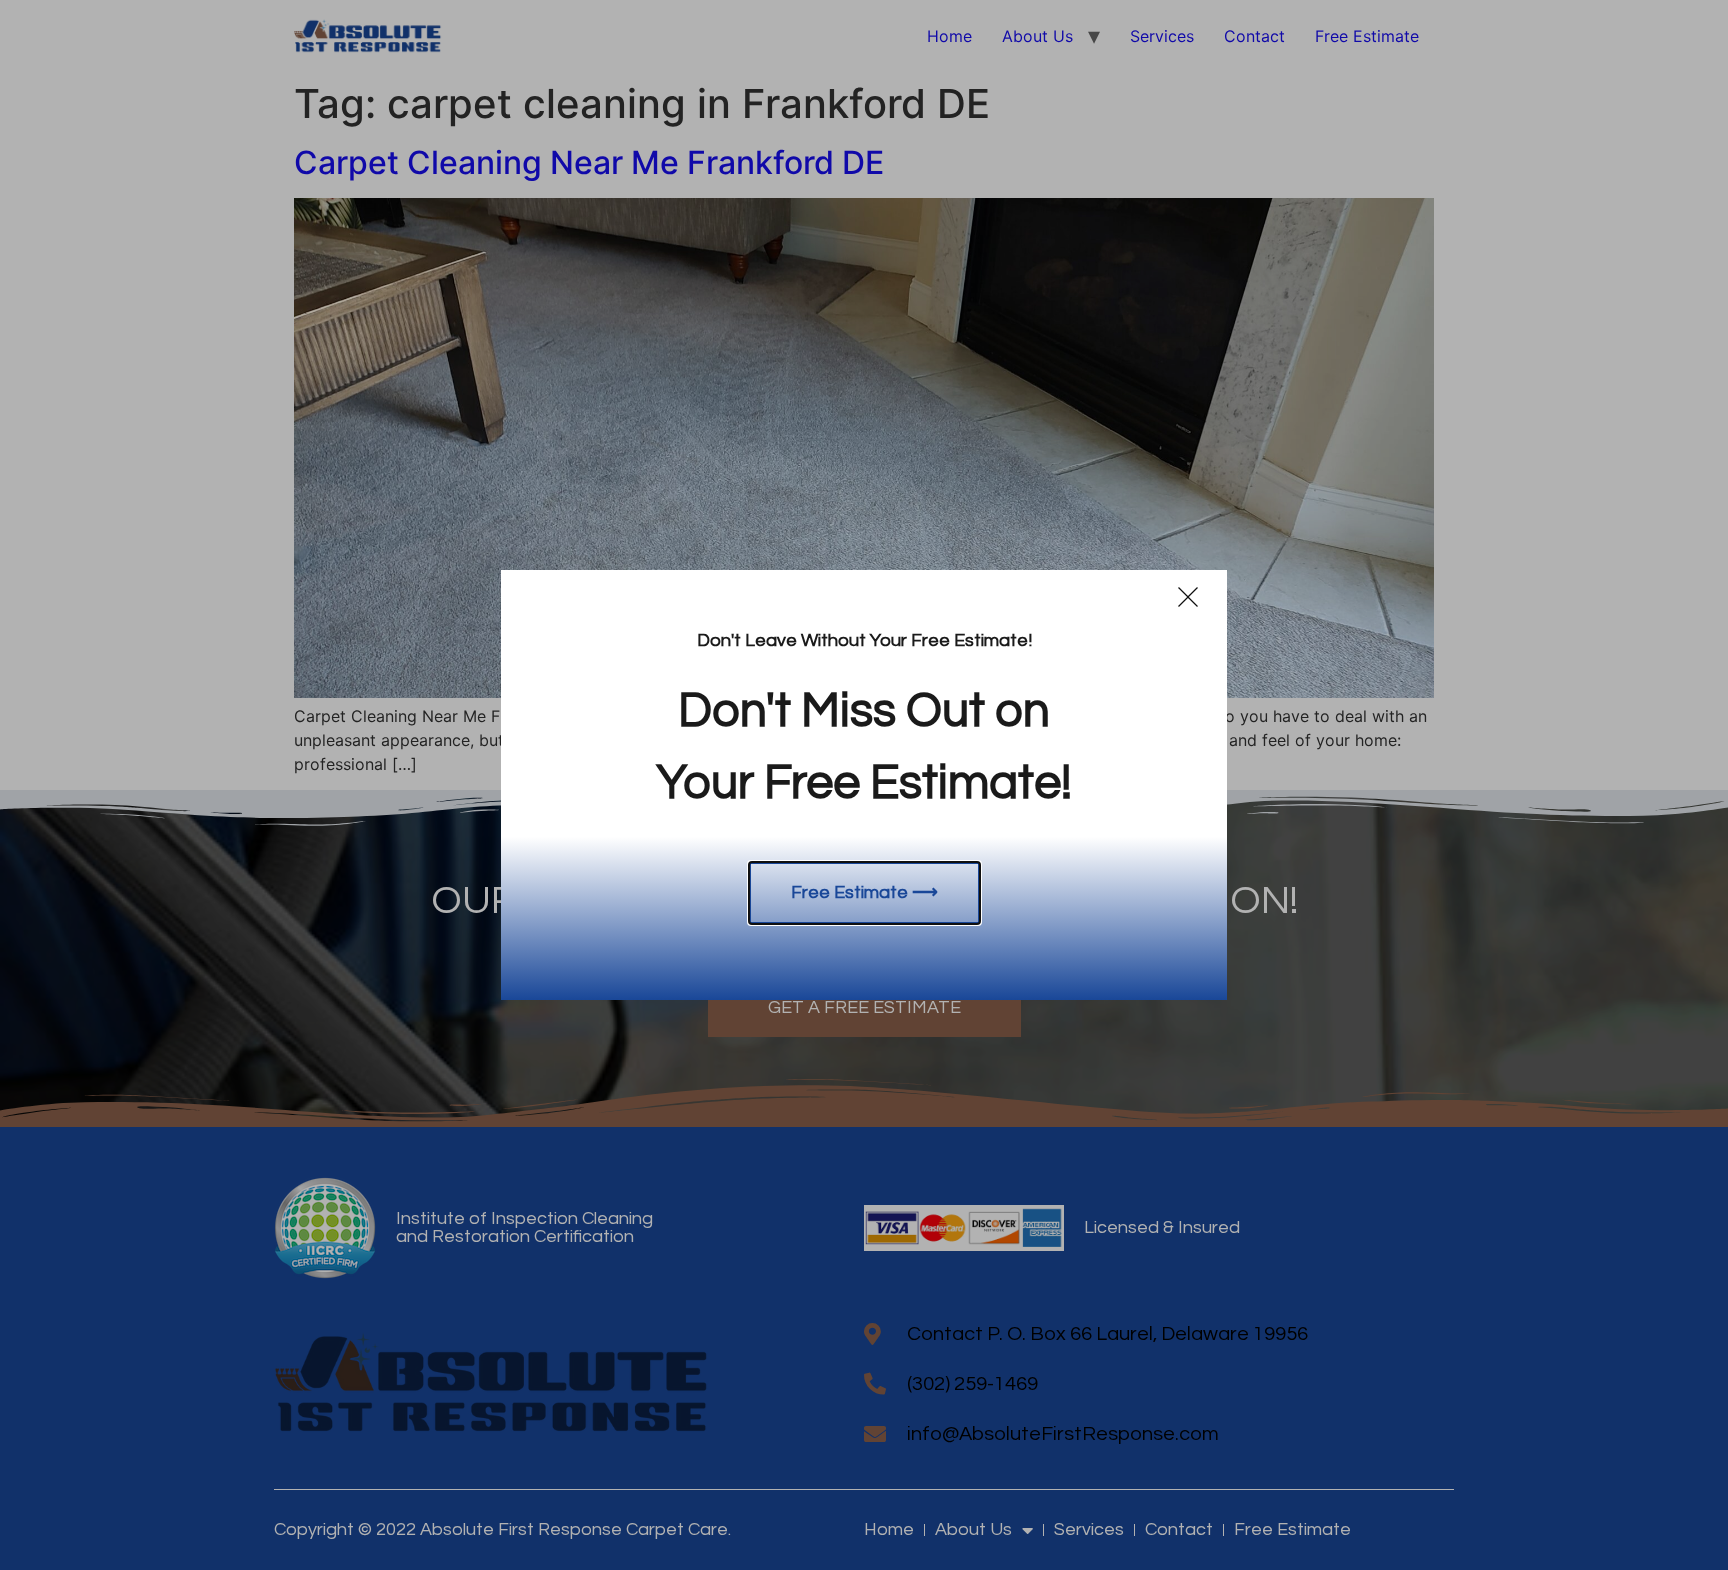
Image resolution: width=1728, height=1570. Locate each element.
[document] (864, 785)
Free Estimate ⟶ (864, 892)
